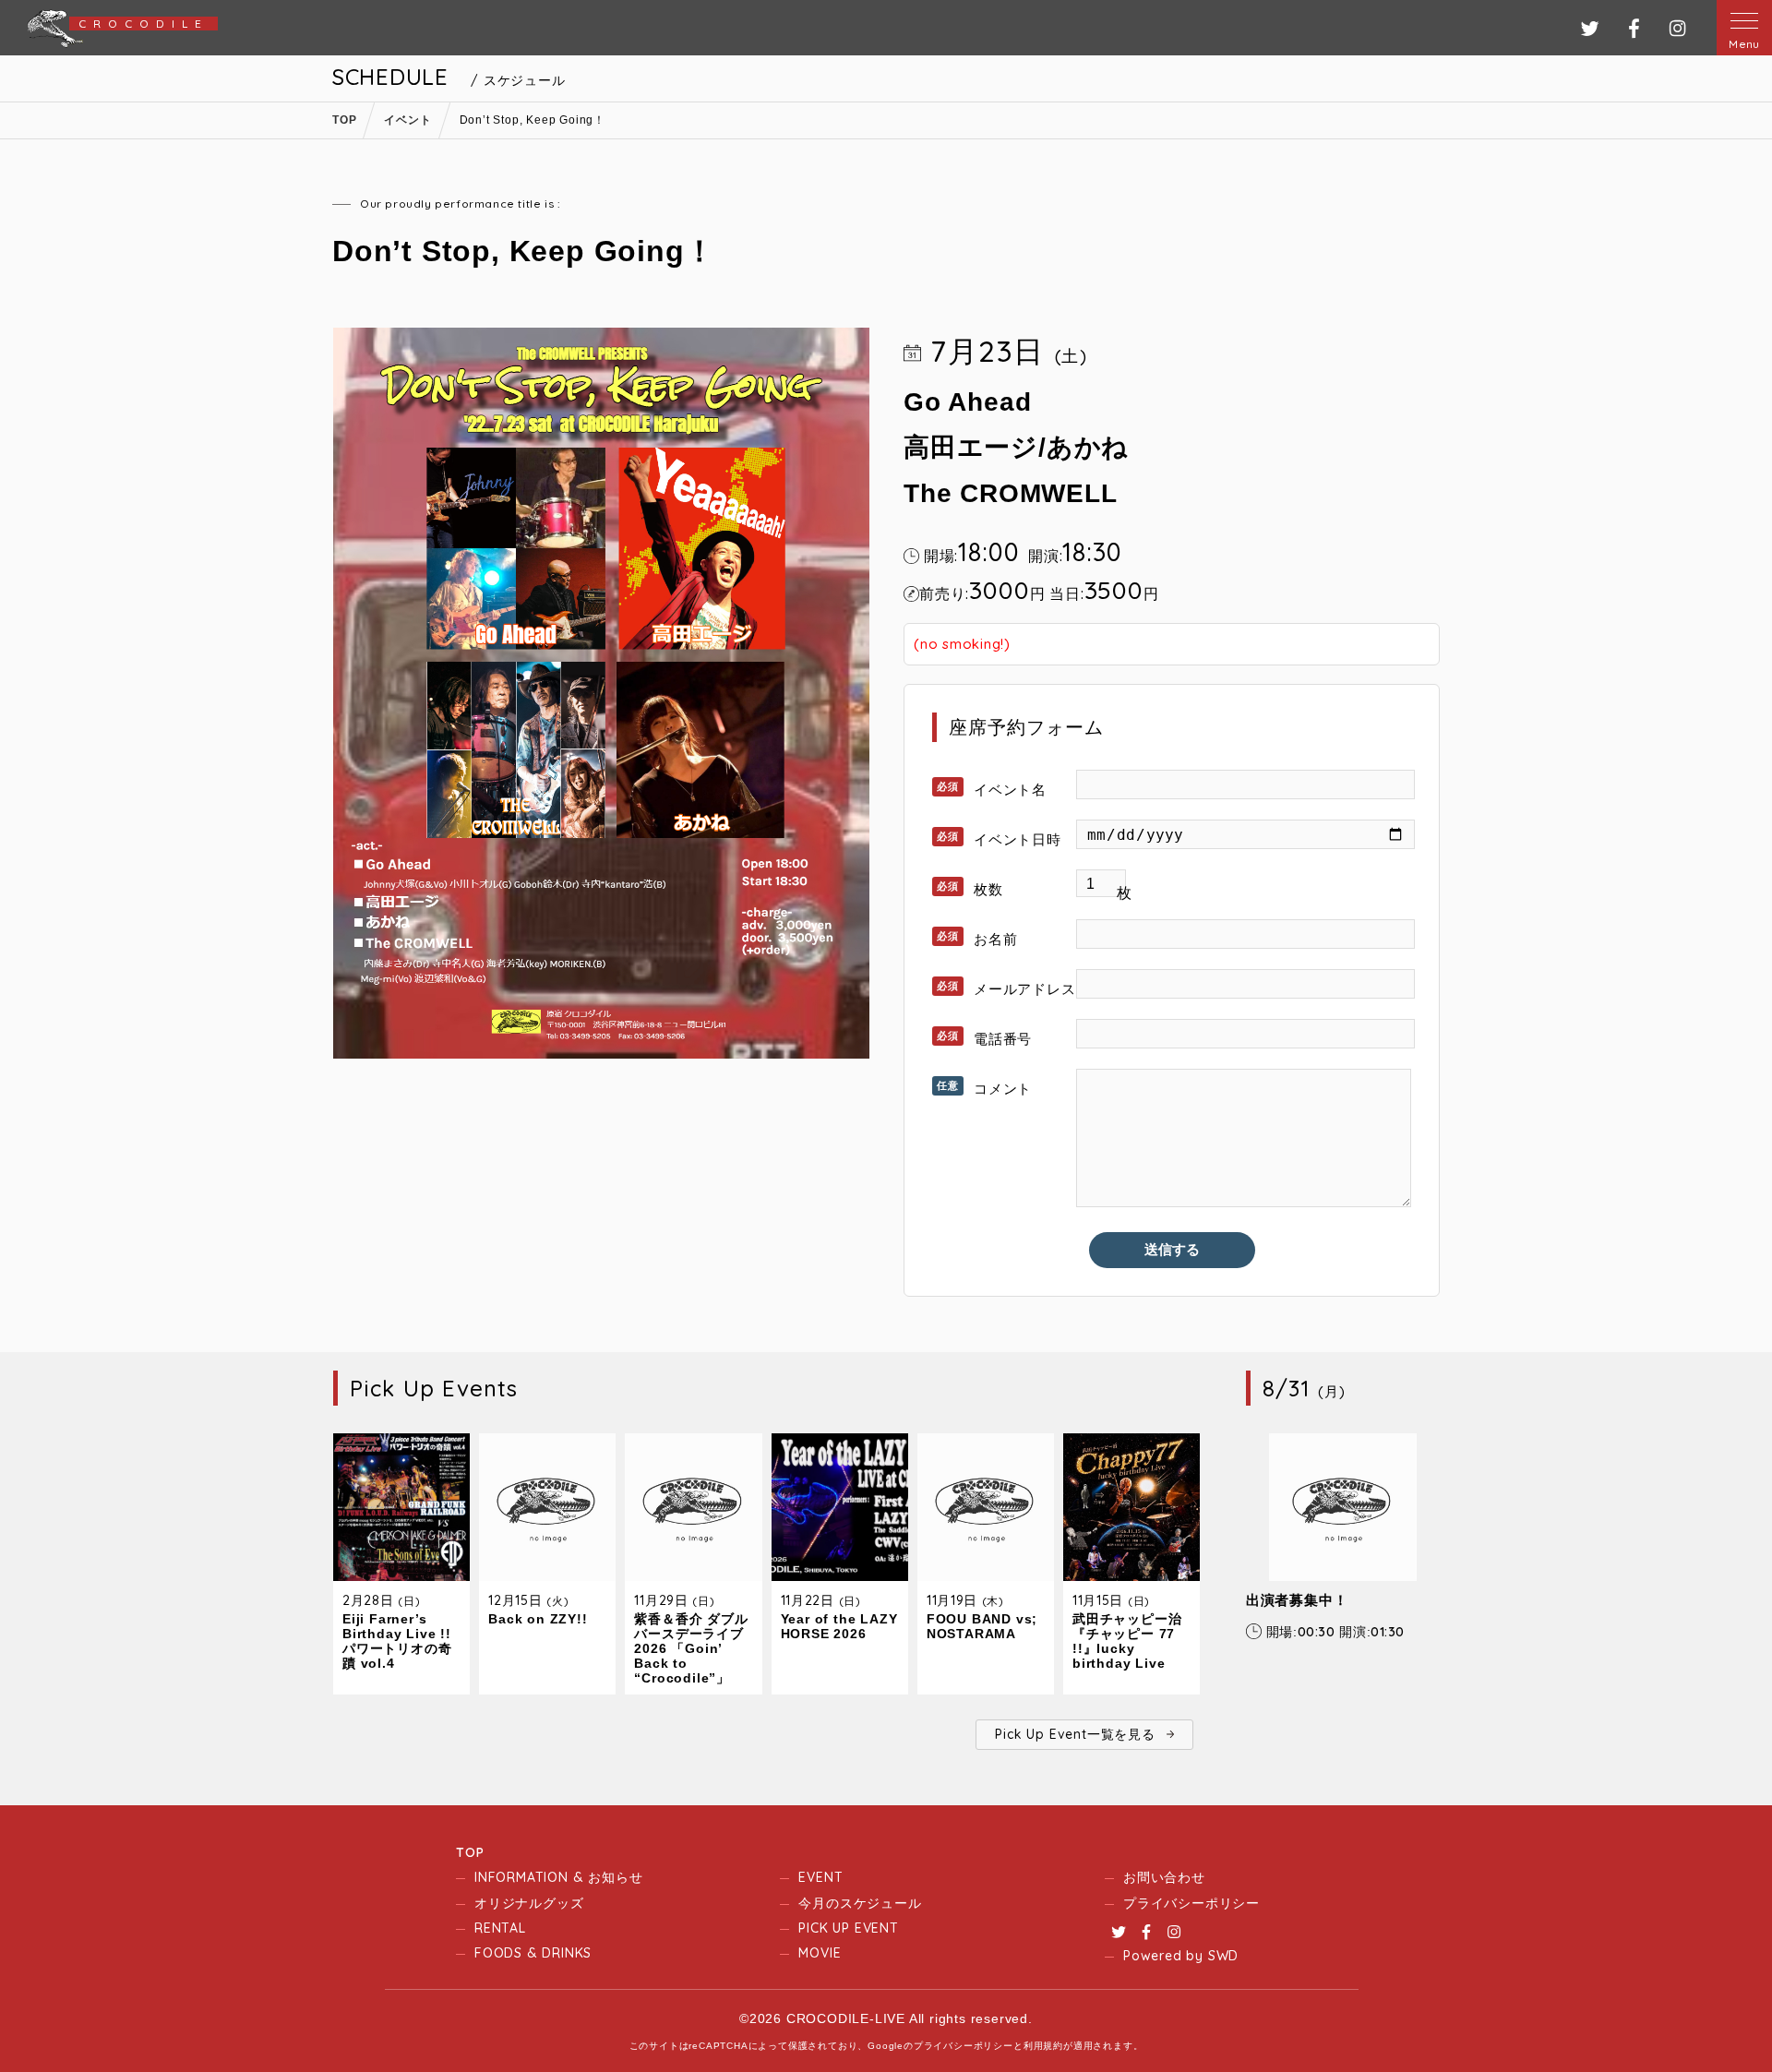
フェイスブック (1634, 28)
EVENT (820, 1877)
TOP (470, 1852)
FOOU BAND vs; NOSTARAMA (982, 1626)
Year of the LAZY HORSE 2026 (839, 1626)
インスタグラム (1677, 28)
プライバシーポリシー (1191, 1903)
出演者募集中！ (1297, 1600)
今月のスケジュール (860, 1903)
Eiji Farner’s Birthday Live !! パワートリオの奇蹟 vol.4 (397, 1641)
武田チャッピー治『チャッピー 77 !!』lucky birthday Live (1127, 1641)
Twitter (1119, 1932)
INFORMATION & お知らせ (558, 1877)
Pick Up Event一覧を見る (1075, 1734)
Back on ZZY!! (538, 1619)
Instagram (1174, 1932)
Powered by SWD (1181, 1956)
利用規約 (1043, 2046)
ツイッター (1590, 28)
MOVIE (820, 1953)
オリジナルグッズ (529, 1903)
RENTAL (500, 1928)
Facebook (1146, 1932)
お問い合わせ (1164, 1877)
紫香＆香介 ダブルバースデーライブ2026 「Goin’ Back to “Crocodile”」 (691, 1648)
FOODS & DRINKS (533, 1953)
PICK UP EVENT (848, 1928)
